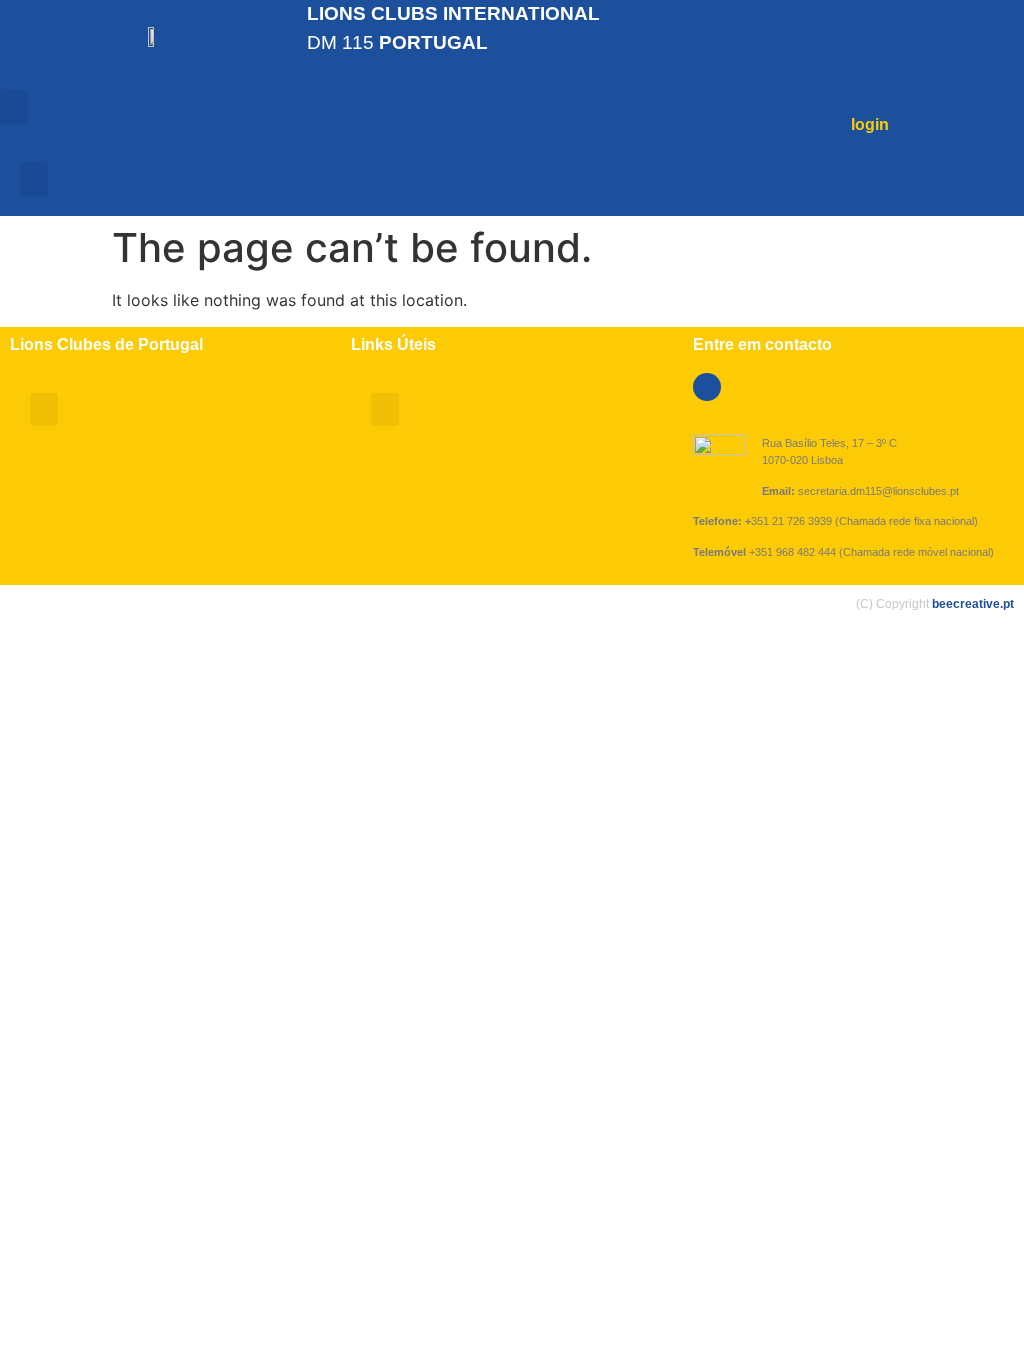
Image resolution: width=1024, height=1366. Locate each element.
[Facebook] (707, 387)
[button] (14, 107)
